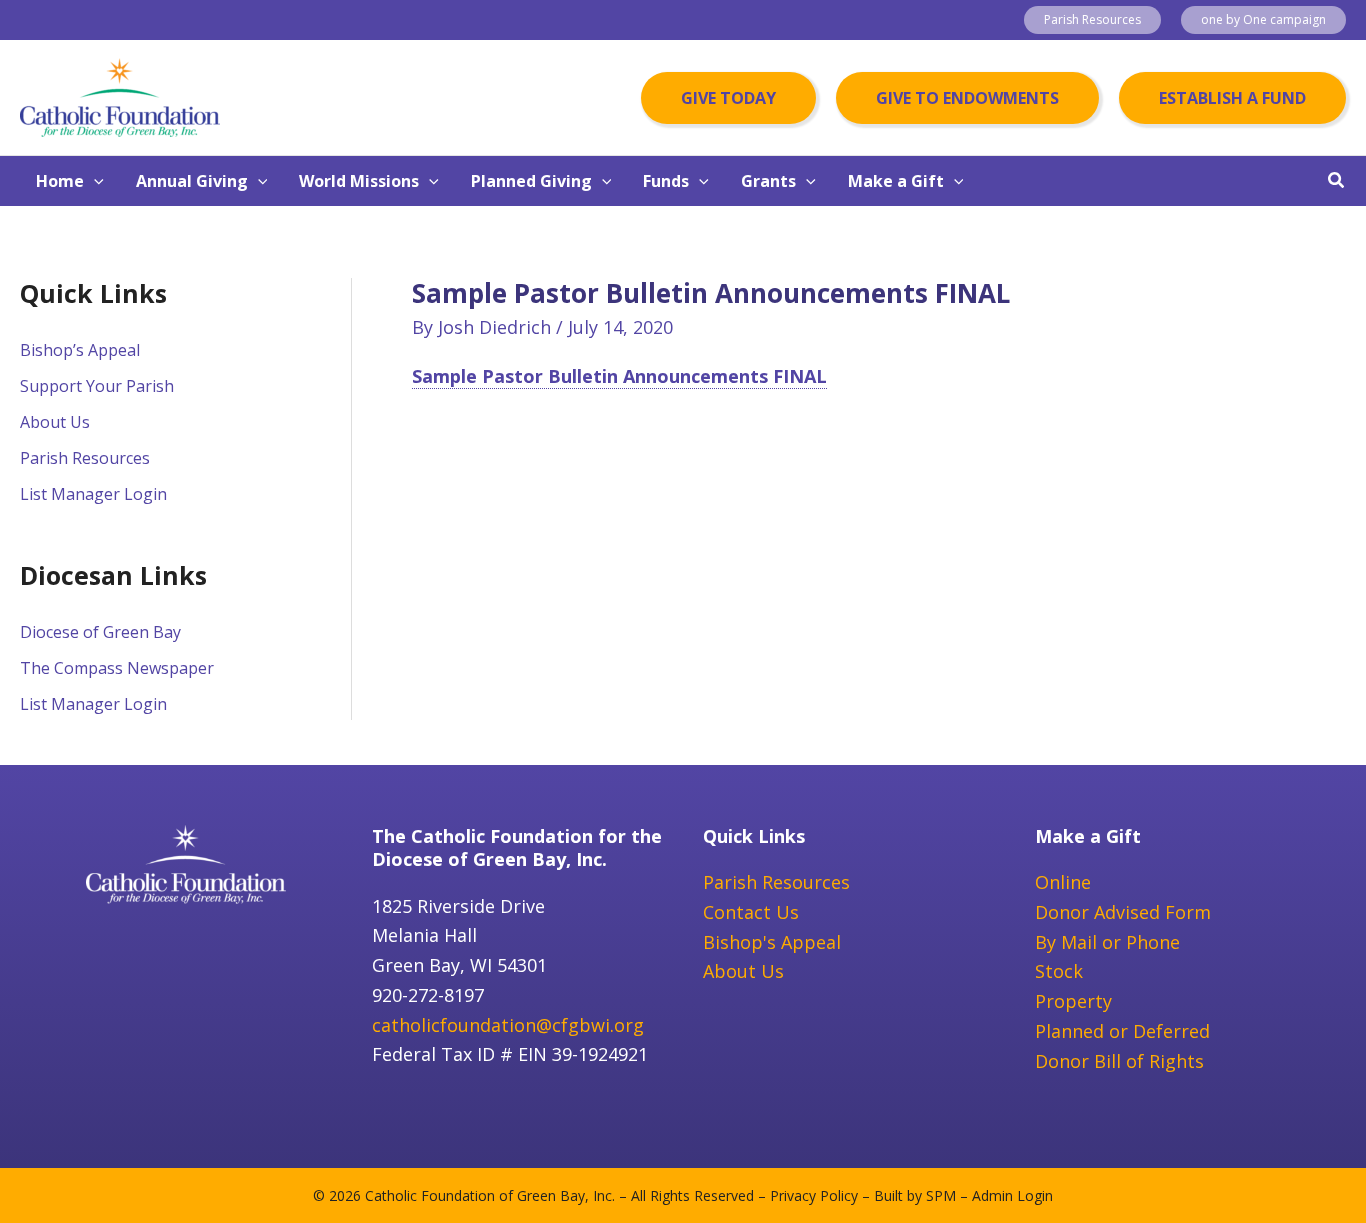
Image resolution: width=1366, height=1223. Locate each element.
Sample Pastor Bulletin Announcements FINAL (619, 376)
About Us (55, 422)
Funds (666, 181)
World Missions (359, 181)
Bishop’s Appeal (80, 350)
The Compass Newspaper (117, 668)
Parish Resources (85, 458)
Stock (1059, 971)
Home (60, 181)
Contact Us (751, 912)
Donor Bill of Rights (1119, 1061)
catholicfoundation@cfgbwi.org (508, 1025)
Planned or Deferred (1122, 1031)
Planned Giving (531, 181)
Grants (768, 181)
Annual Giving (192, 181)
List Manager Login (93, 494)
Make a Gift (896, 181)
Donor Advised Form (1123, 912)
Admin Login (1012, 1195)
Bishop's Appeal (772, 942)
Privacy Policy (814, 1195)
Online (1063, 882)
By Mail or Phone (1107, 942)
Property (1073, 1001)
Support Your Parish (97, 386)
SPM (941, 1195)
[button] (1092, 20)
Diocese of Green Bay (100, 632)
